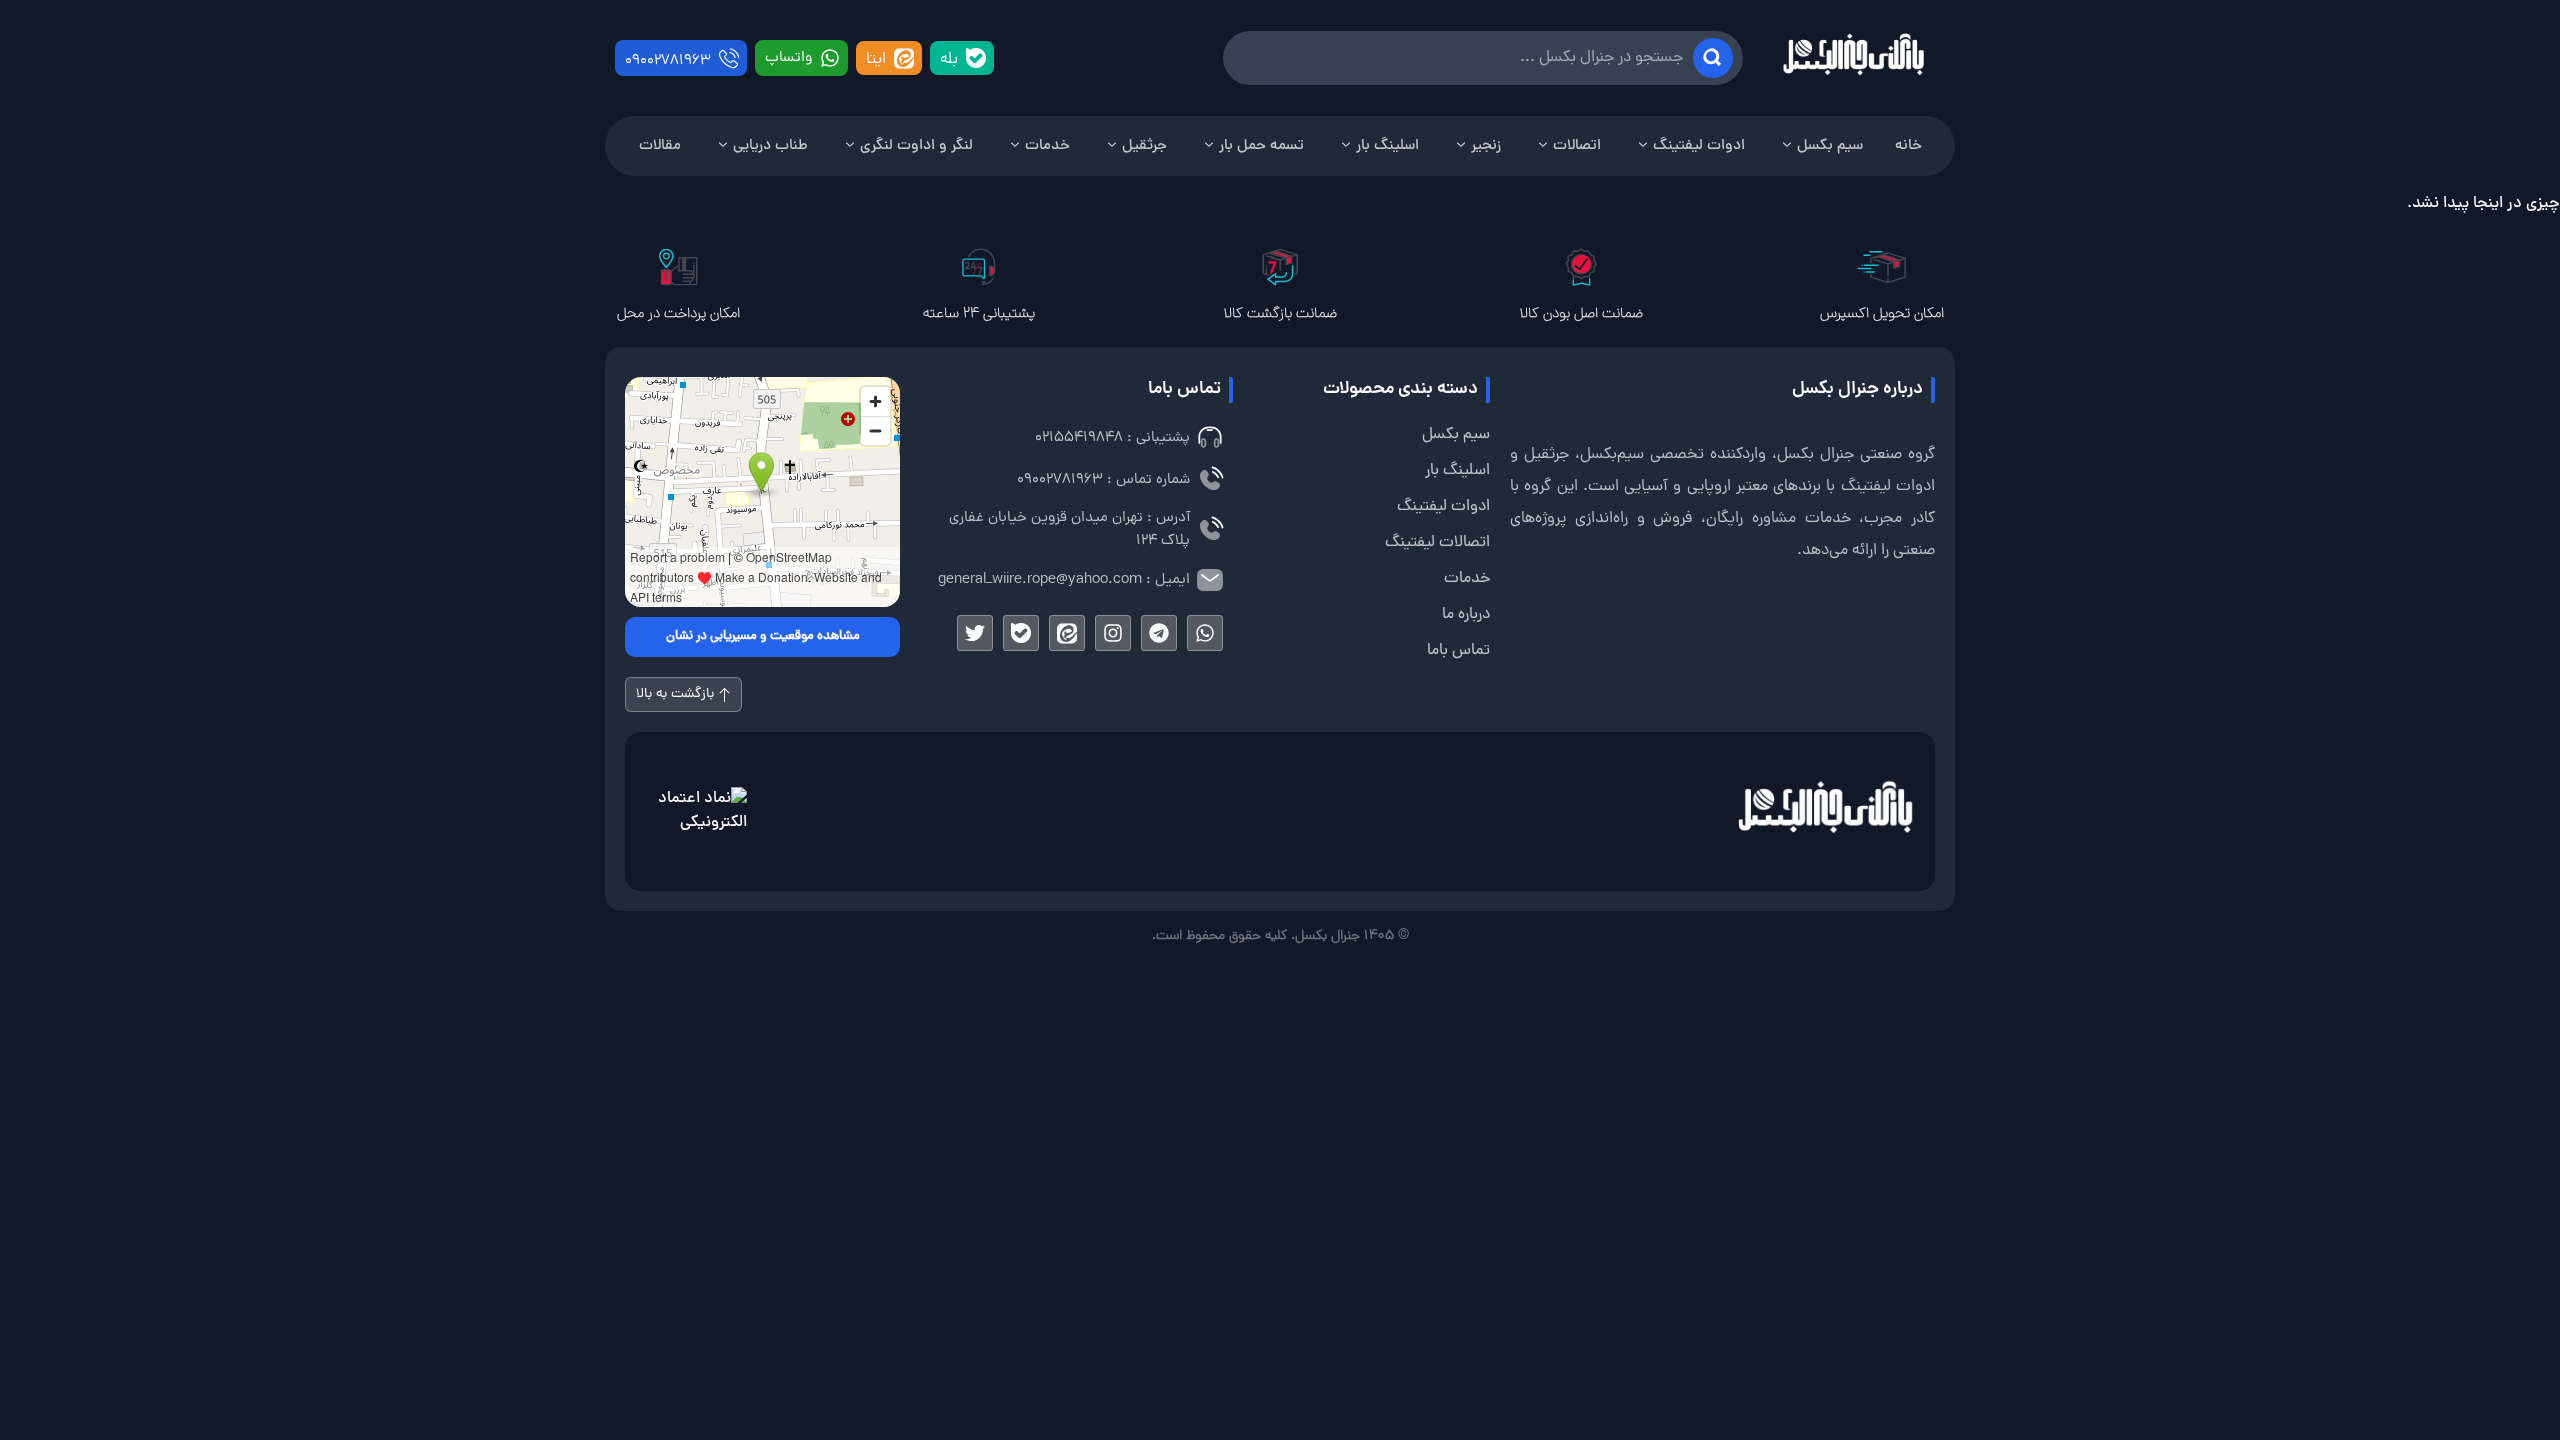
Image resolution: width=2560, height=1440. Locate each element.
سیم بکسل (1830, 146)
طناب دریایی (770, 146)
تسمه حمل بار (1261, 146)
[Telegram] (1159, 633)
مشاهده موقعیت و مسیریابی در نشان (763, 637)
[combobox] (1483, 58)
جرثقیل (1144, 146)
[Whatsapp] (1205, 633)
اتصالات (1577, 146)
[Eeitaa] (1067, 633)
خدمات (1047, 146)
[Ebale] (1021, 633)
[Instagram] (1113, 633)
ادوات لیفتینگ (1699, 146)
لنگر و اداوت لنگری (916, 146)
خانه (1908, 146)
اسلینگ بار (1387, 146)
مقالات (660, 146)
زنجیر (1486, 146)
